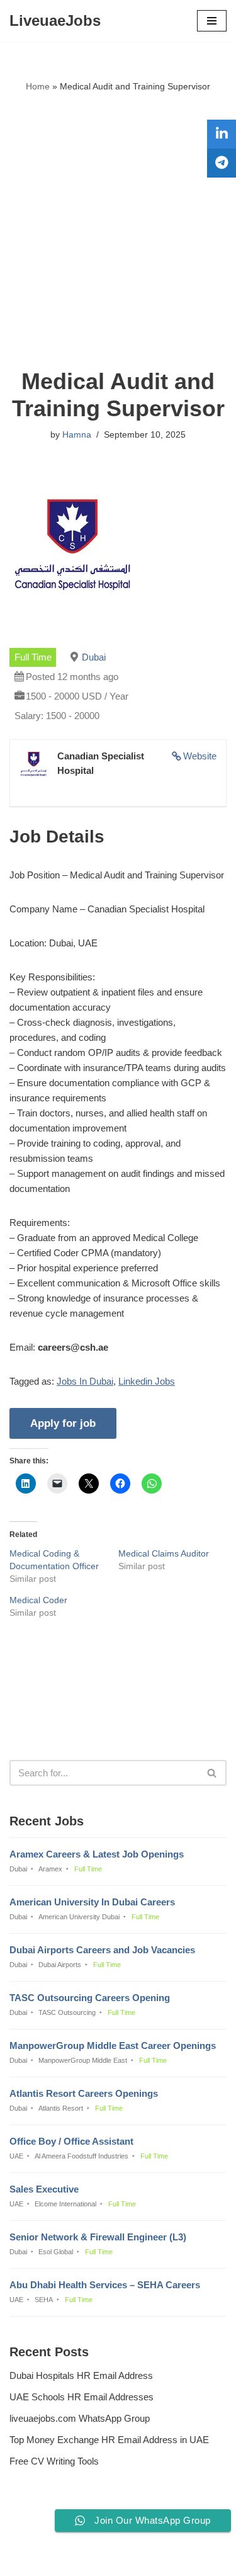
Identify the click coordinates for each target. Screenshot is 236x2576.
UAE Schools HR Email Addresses (81, 2397)
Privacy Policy (42, 2532)
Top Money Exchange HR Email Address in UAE (109, 2440)
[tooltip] (222, 134)
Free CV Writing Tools (54, 2461)
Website (200, 756)
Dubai (94, 657)
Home (38, 86)
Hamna (77, 435)
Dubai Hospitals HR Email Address (81, 2375)
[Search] (212, 1773)
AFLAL (182, 2557)
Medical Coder (38, 1600)
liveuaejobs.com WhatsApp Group (80, 2418)
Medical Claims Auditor (164, 1553)
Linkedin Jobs (147, 1381)
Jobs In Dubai (85, 1381)
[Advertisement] (118, 231)
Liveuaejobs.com (75, 2557)
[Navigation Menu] (212, 21)
